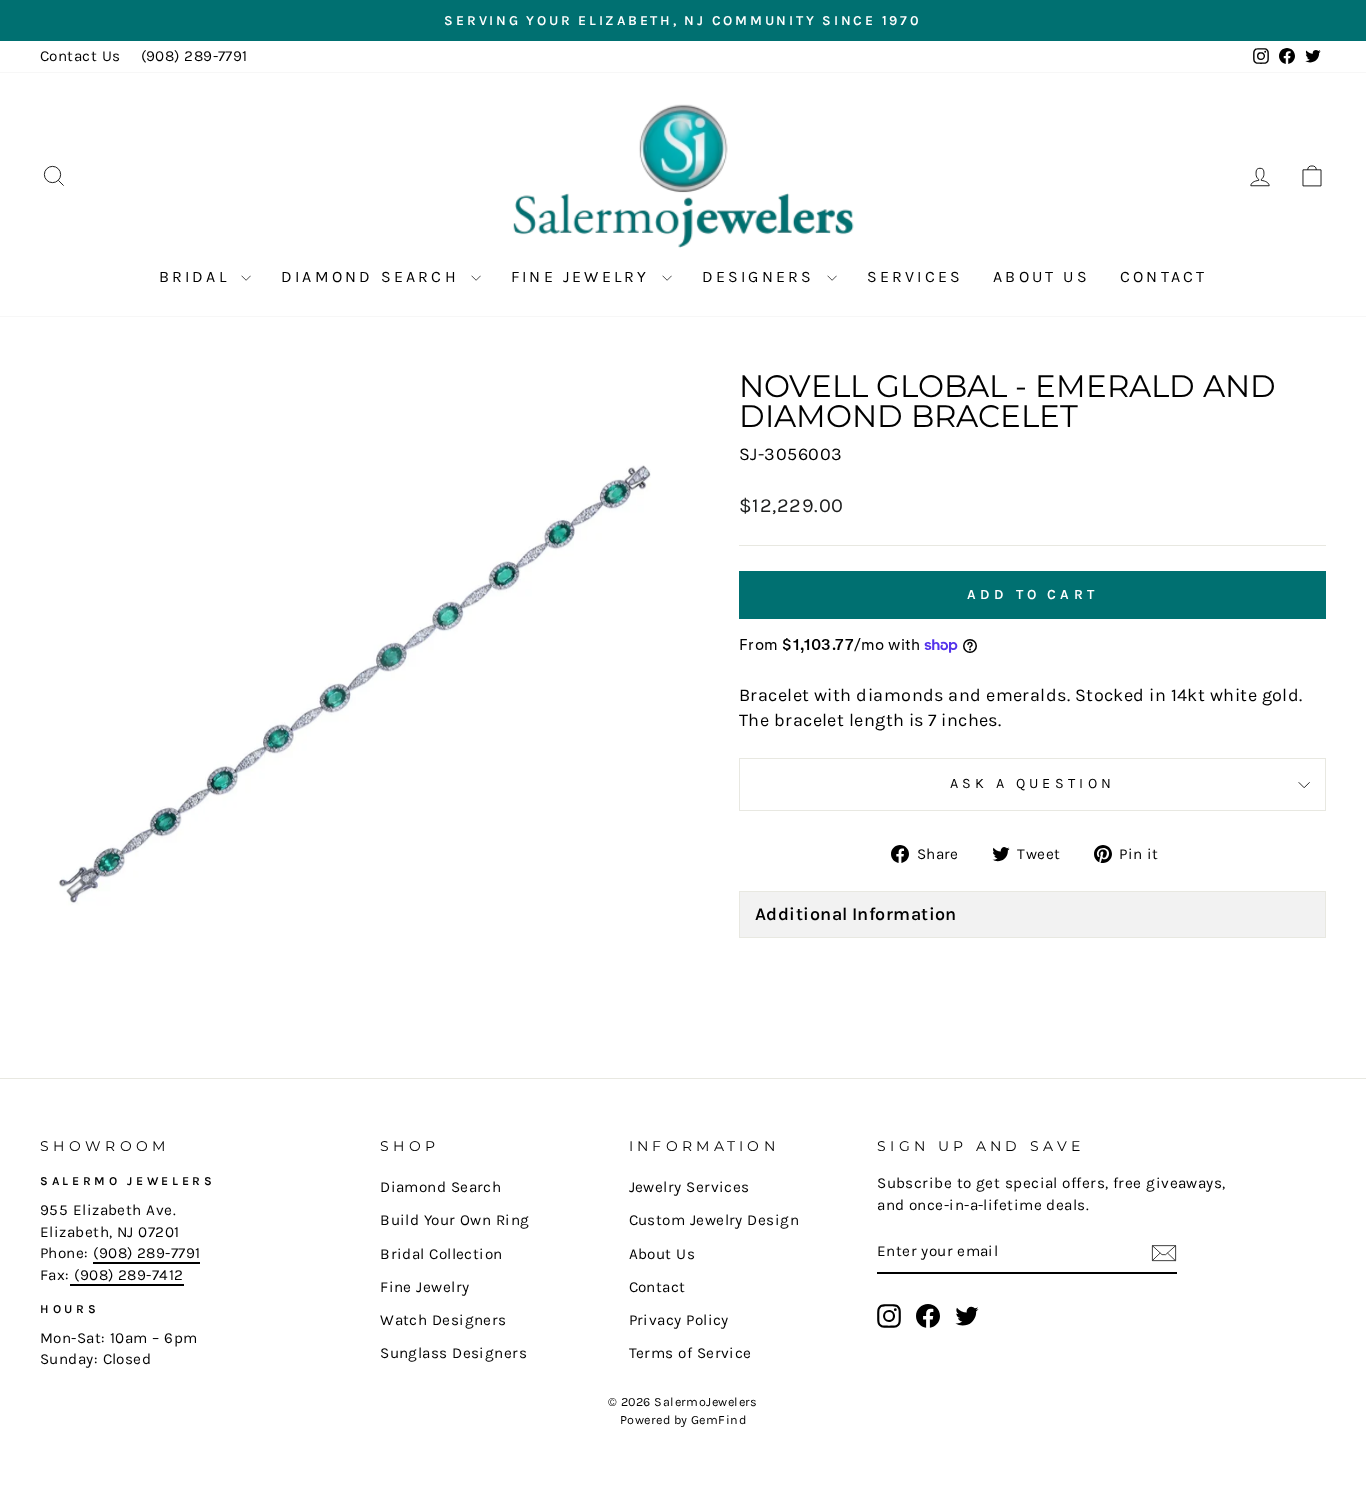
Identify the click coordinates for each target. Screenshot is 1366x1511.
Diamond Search (373, 276)
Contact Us (80, 56)
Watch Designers (443, 1320)
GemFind (718, 1419)
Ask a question (1032, 783)
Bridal (197, 276)
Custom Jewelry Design (714, 1220)
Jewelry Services (689, 1187)
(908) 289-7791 (194, 56)
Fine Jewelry (584, 276)
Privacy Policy (679, 1320)
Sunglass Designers (453, 1353)
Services (915, 276)
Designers (762, 276)
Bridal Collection (441, 1254)
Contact (1163, 276)
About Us (1041, 276)
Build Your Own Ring (455, 1220)
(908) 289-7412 (127, 1275)
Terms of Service (690, 1353)
